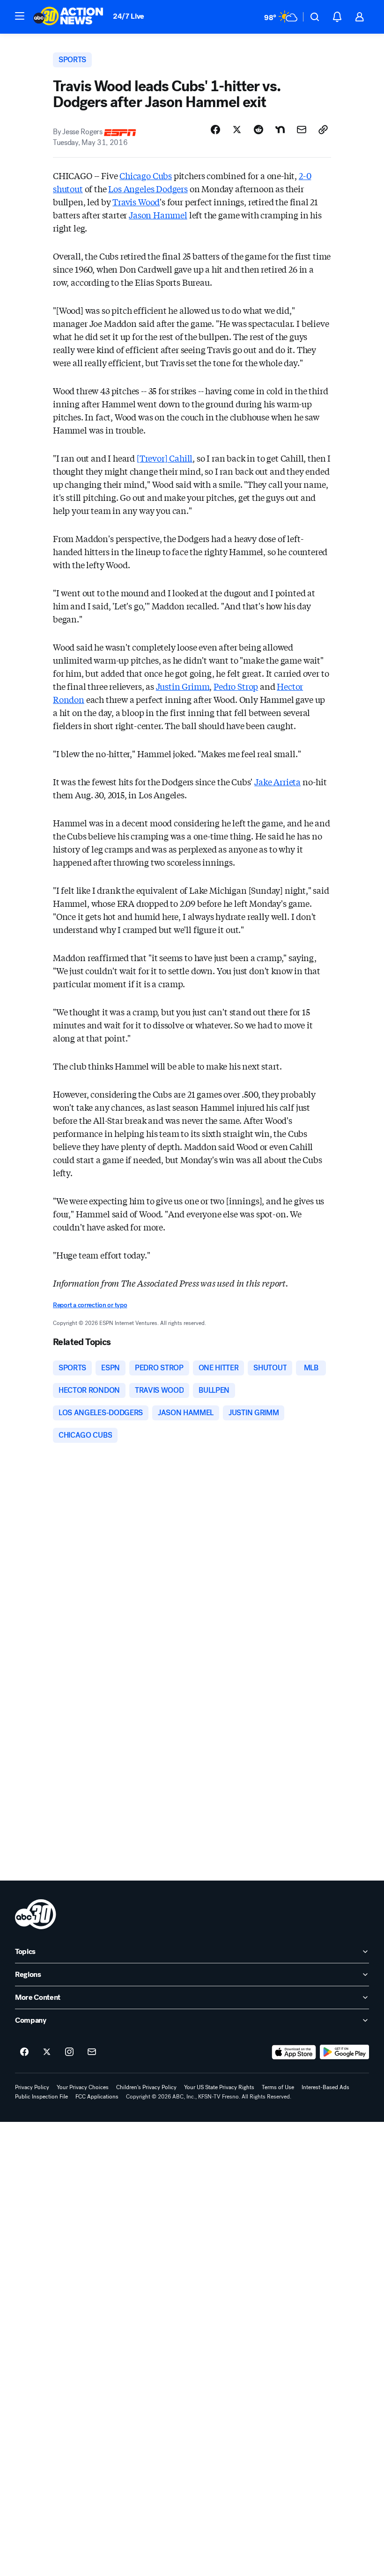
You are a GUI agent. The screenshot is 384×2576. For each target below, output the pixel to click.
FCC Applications (97, 2097)
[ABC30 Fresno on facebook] (24, 2052)
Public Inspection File (41, 2097)
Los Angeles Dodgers (148, 188)
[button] (20, 16)
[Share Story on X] (237, 130)
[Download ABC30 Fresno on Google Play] (344, 2052)
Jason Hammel (158, 215)
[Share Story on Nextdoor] (280, 130)
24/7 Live (129, 16)
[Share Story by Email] (302, 130)
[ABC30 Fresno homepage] (68, 17)
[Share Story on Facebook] (215, 130)
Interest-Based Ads (325, 2087)
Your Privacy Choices (83, 2087)
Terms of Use (278, 2087)
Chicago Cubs (146, 175)
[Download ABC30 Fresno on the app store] (294, 2052)
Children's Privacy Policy (146, 2087)
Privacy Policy (32, 2087)
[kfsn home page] (36, 1914)
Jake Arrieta (277, 781)
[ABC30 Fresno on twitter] (47, 2052)
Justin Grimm (183, 686)
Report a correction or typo (90, 1305)
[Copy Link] (323, 130)
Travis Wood (136, 202)
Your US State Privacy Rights (219, 2087)
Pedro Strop (236, 686)
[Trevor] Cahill (165, 458)
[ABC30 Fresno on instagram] (69, 2052)
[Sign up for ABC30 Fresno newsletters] (92, 2052)
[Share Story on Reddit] (258, 130)
